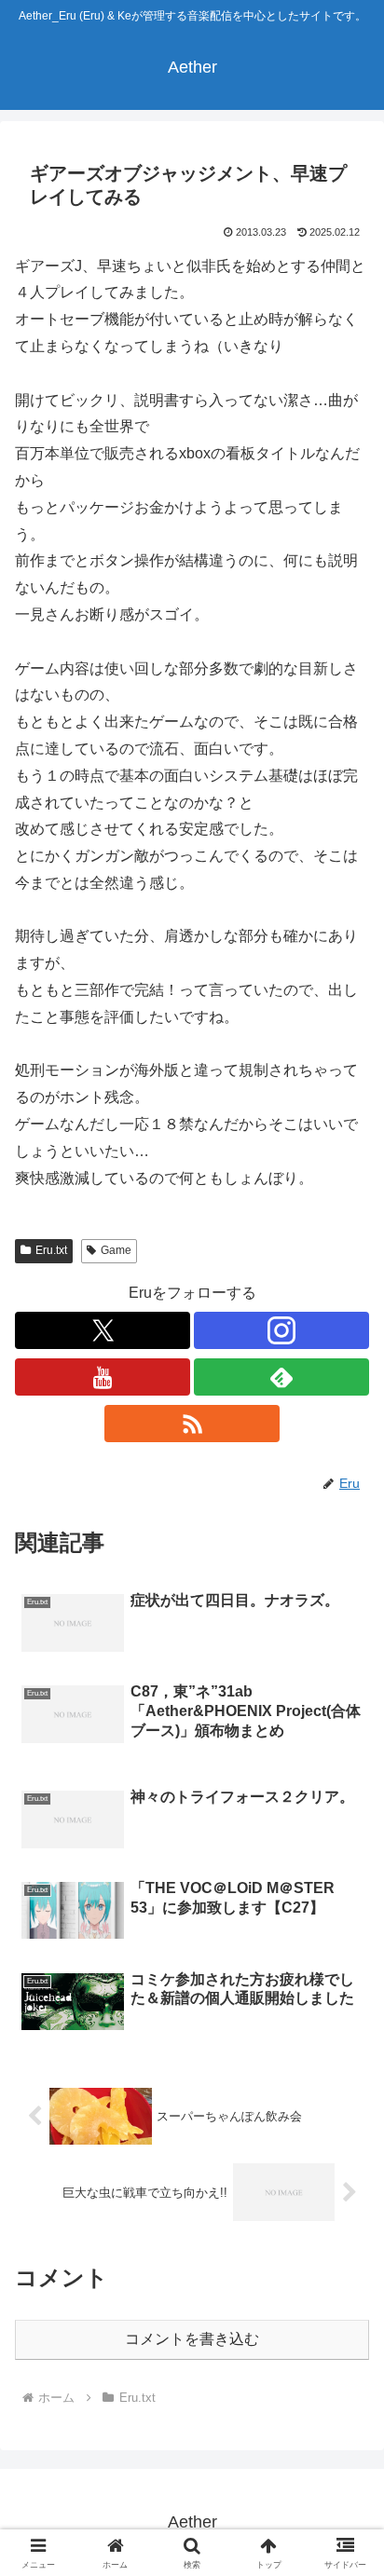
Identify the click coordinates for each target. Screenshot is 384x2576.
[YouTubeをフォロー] (103, 1377)
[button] (345, 2322)
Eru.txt (51, 1250)
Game (116, 1250)
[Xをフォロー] (103, 1330)
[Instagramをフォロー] (281, 1330)
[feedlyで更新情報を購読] (281, 1377)
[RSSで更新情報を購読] (192, 1424)
